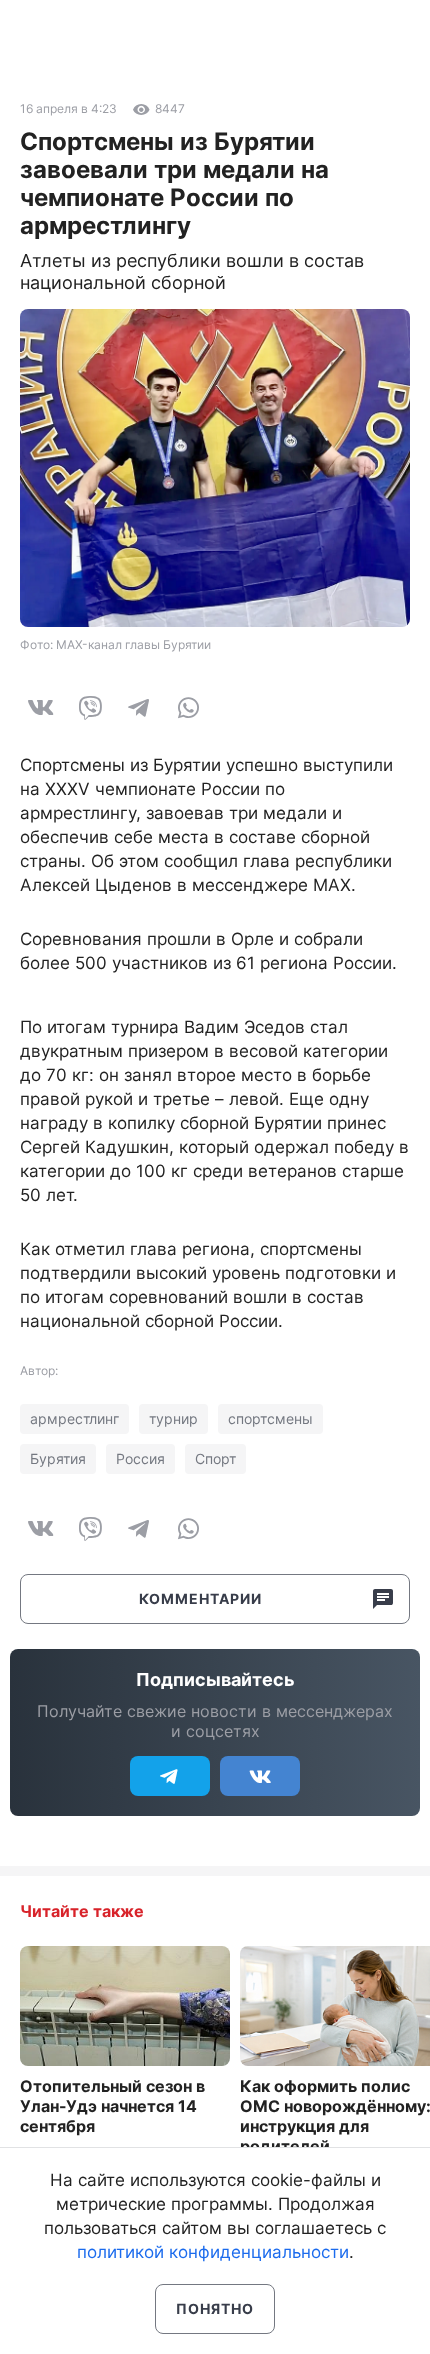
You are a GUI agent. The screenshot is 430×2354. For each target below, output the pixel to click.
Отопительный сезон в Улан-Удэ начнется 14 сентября (112, 2106)
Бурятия (58, 1458)
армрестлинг (74, 1418)
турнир (173, 1418)
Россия (140, 1458)
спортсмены (270, 1418)
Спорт (215, 1458)
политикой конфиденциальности (213, 2252)
